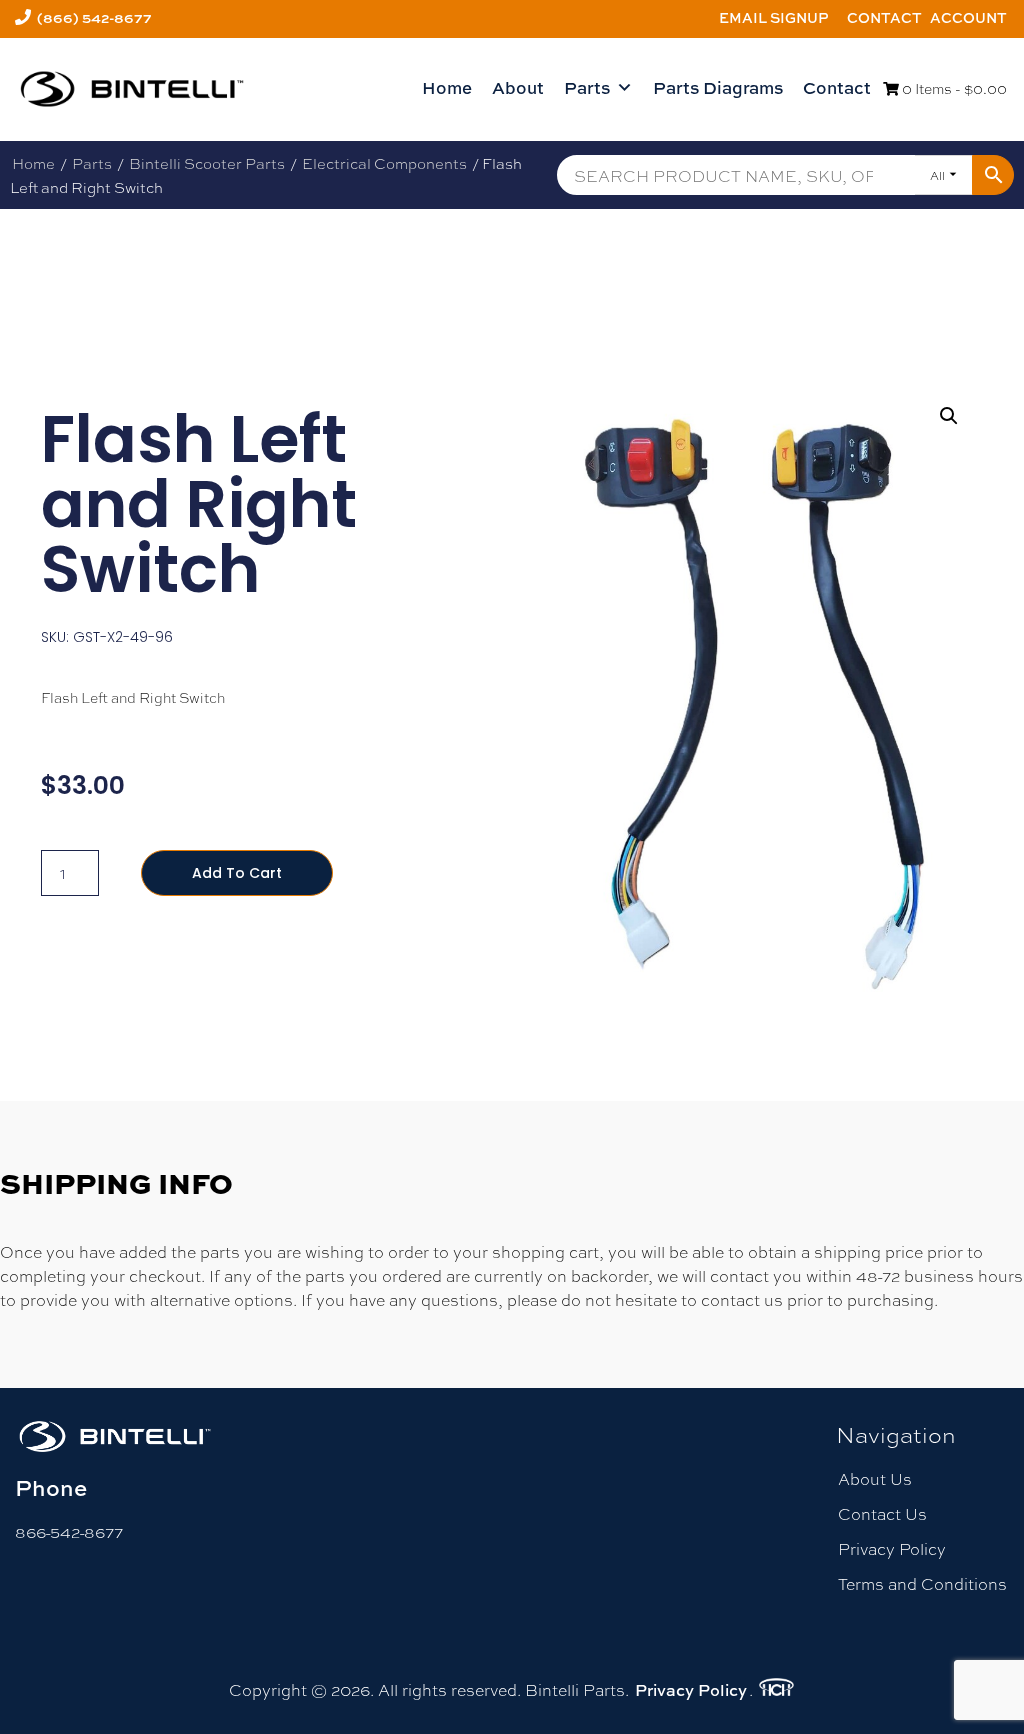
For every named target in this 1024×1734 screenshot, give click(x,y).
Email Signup (774, 17)
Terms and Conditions (922, 1583)
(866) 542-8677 (94, 17)
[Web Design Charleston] (776, 1690)
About (518, 87)
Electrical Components (384, 163)
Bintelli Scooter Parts (207, 163)
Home (447, 87)
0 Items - (953, 88)
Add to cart (237, 873)
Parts (587, 87)
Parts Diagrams (718, 87)
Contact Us (882, 1513)
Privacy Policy (892, 1548)
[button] (949, 416)
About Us (875, 1478)
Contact (884, 17)
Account (968, 17)
